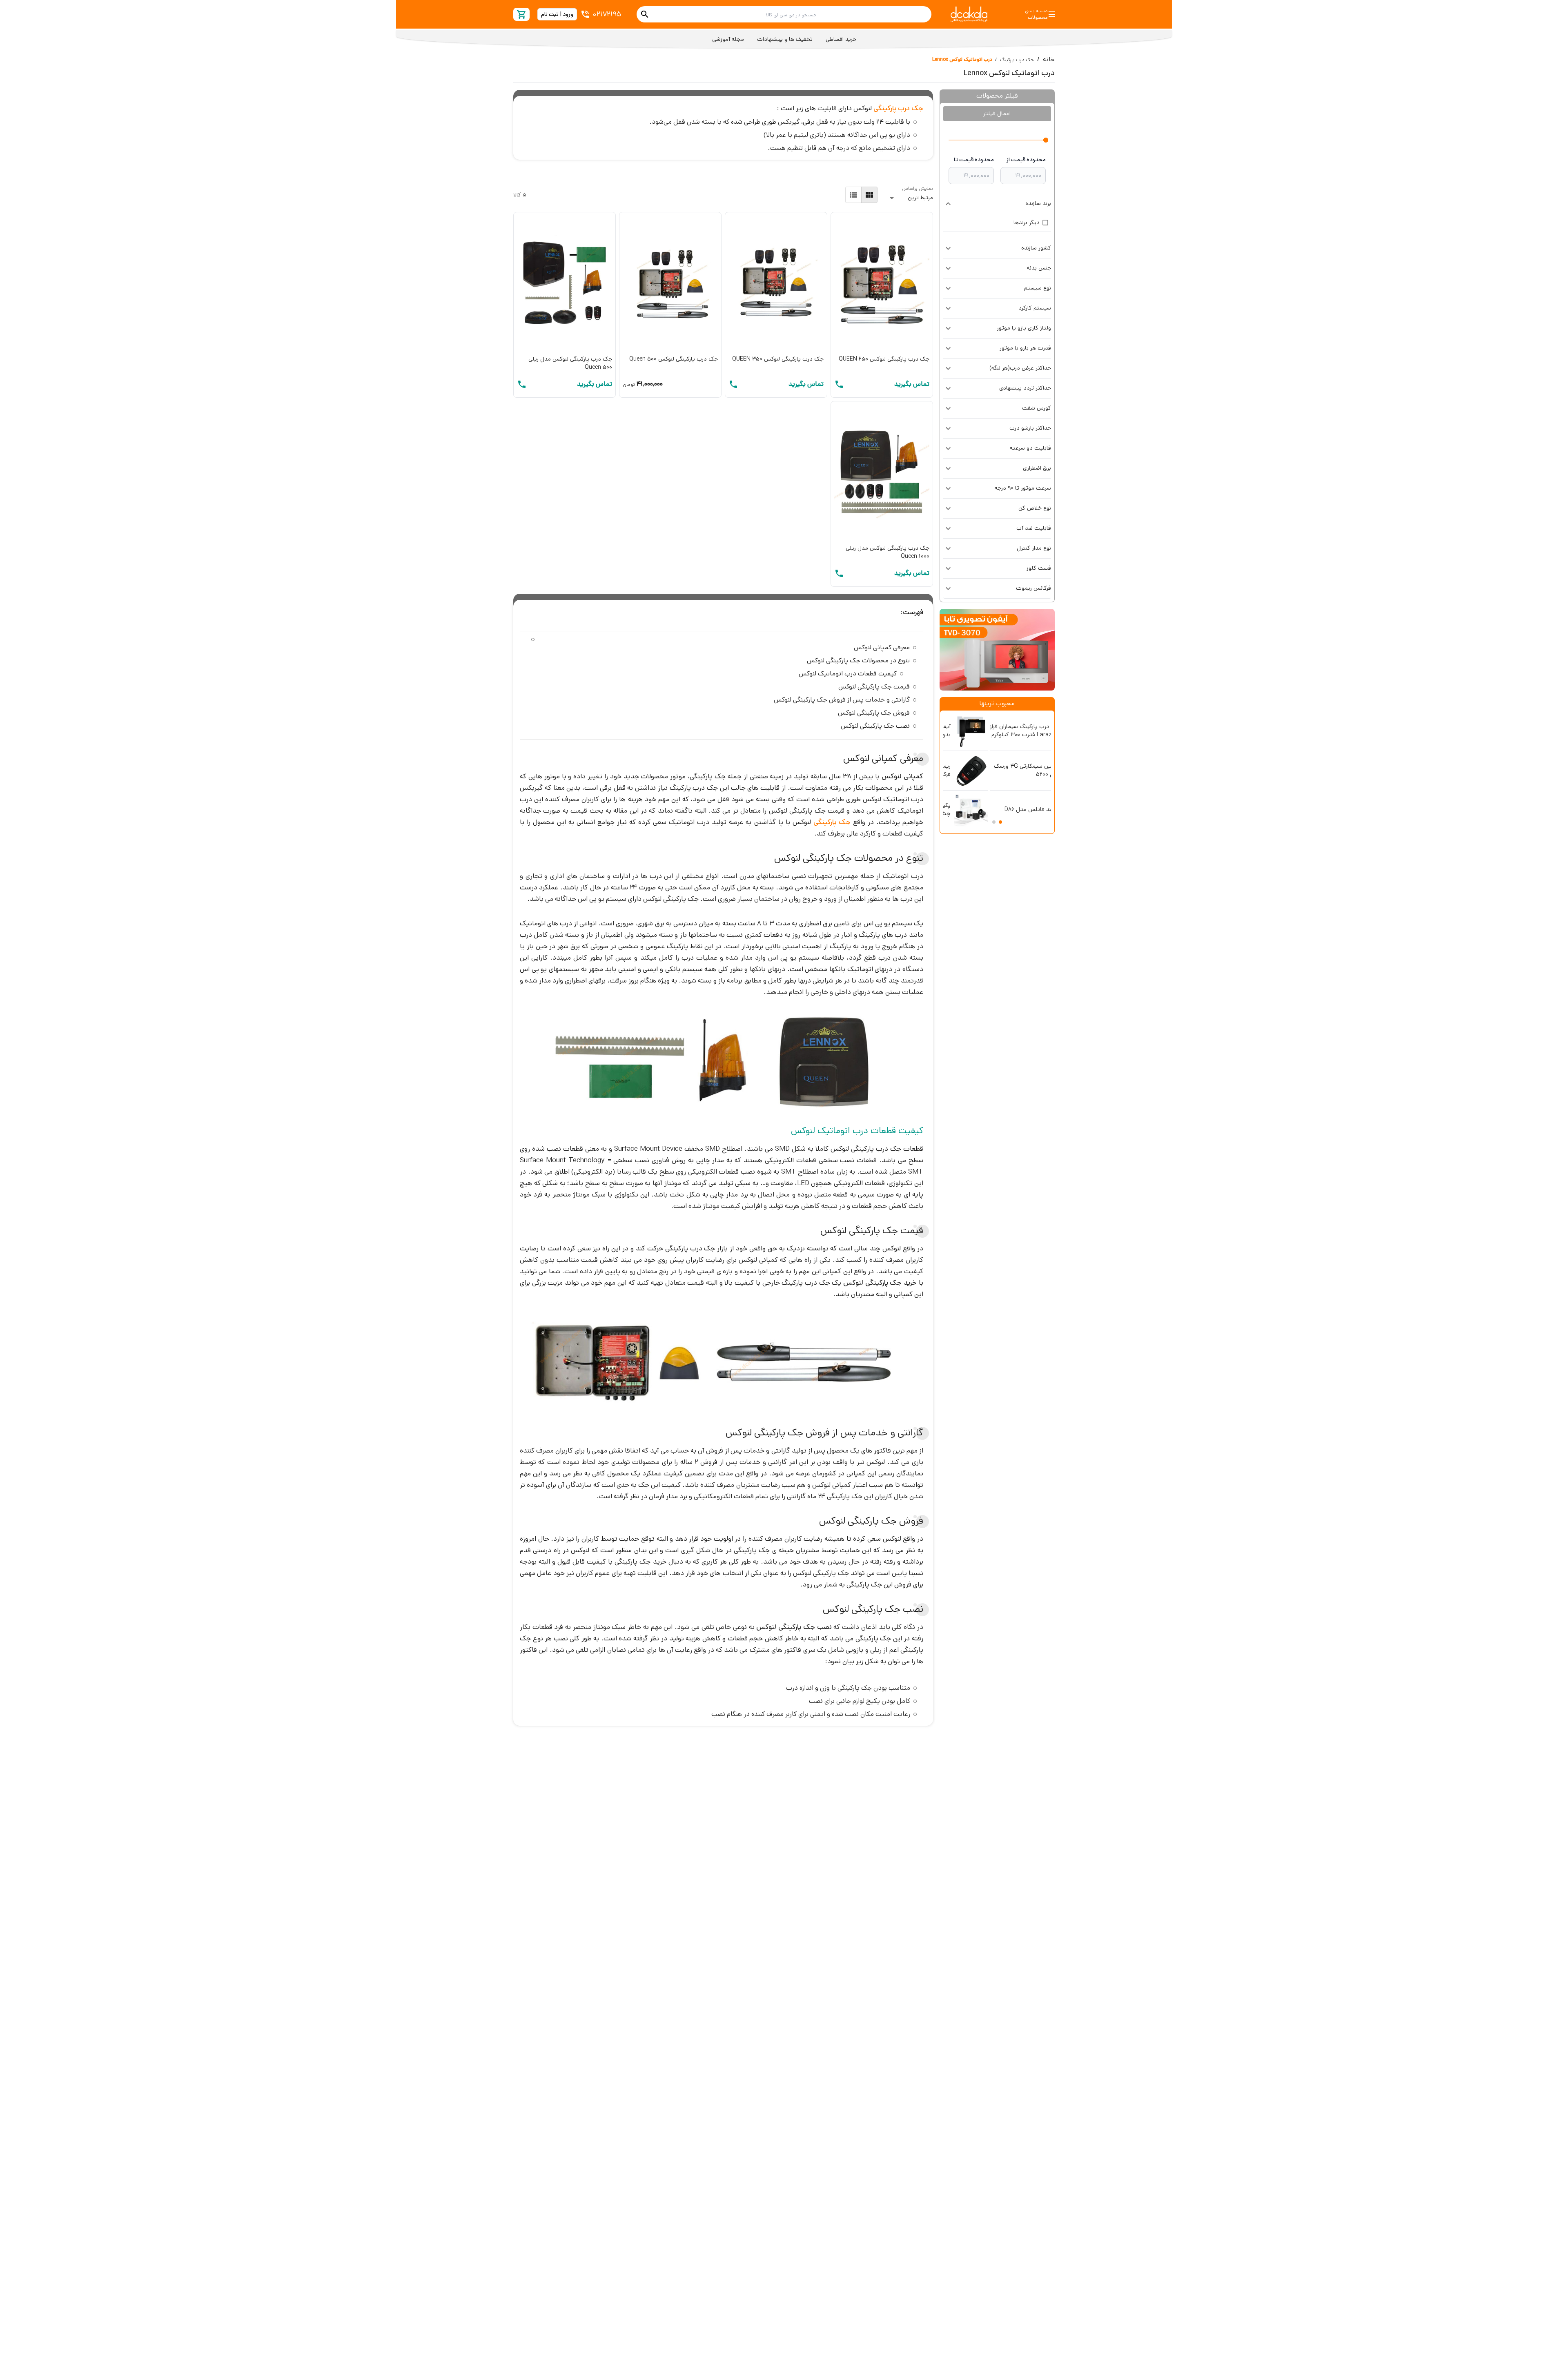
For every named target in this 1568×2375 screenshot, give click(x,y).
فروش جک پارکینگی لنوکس (874, 713)
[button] (997, 204)
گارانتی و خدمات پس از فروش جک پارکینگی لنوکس (842, 700)
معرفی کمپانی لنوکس (882, 647)
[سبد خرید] (522, 14)
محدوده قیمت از (1026, 160)
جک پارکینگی (832, 822)
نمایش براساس (918, 188)
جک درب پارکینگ (1017, 60)
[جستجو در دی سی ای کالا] (645, 14)
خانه (1049, 59)
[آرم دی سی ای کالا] (969, 14)
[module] (869, 195)
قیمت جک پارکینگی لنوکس (874, 687)
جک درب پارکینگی (898, 108)
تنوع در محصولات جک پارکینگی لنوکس (858, 661)
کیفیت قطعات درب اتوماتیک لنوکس (848, 674)
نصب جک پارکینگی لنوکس (875, 726)
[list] (853, 195)
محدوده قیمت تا (974, 160)
